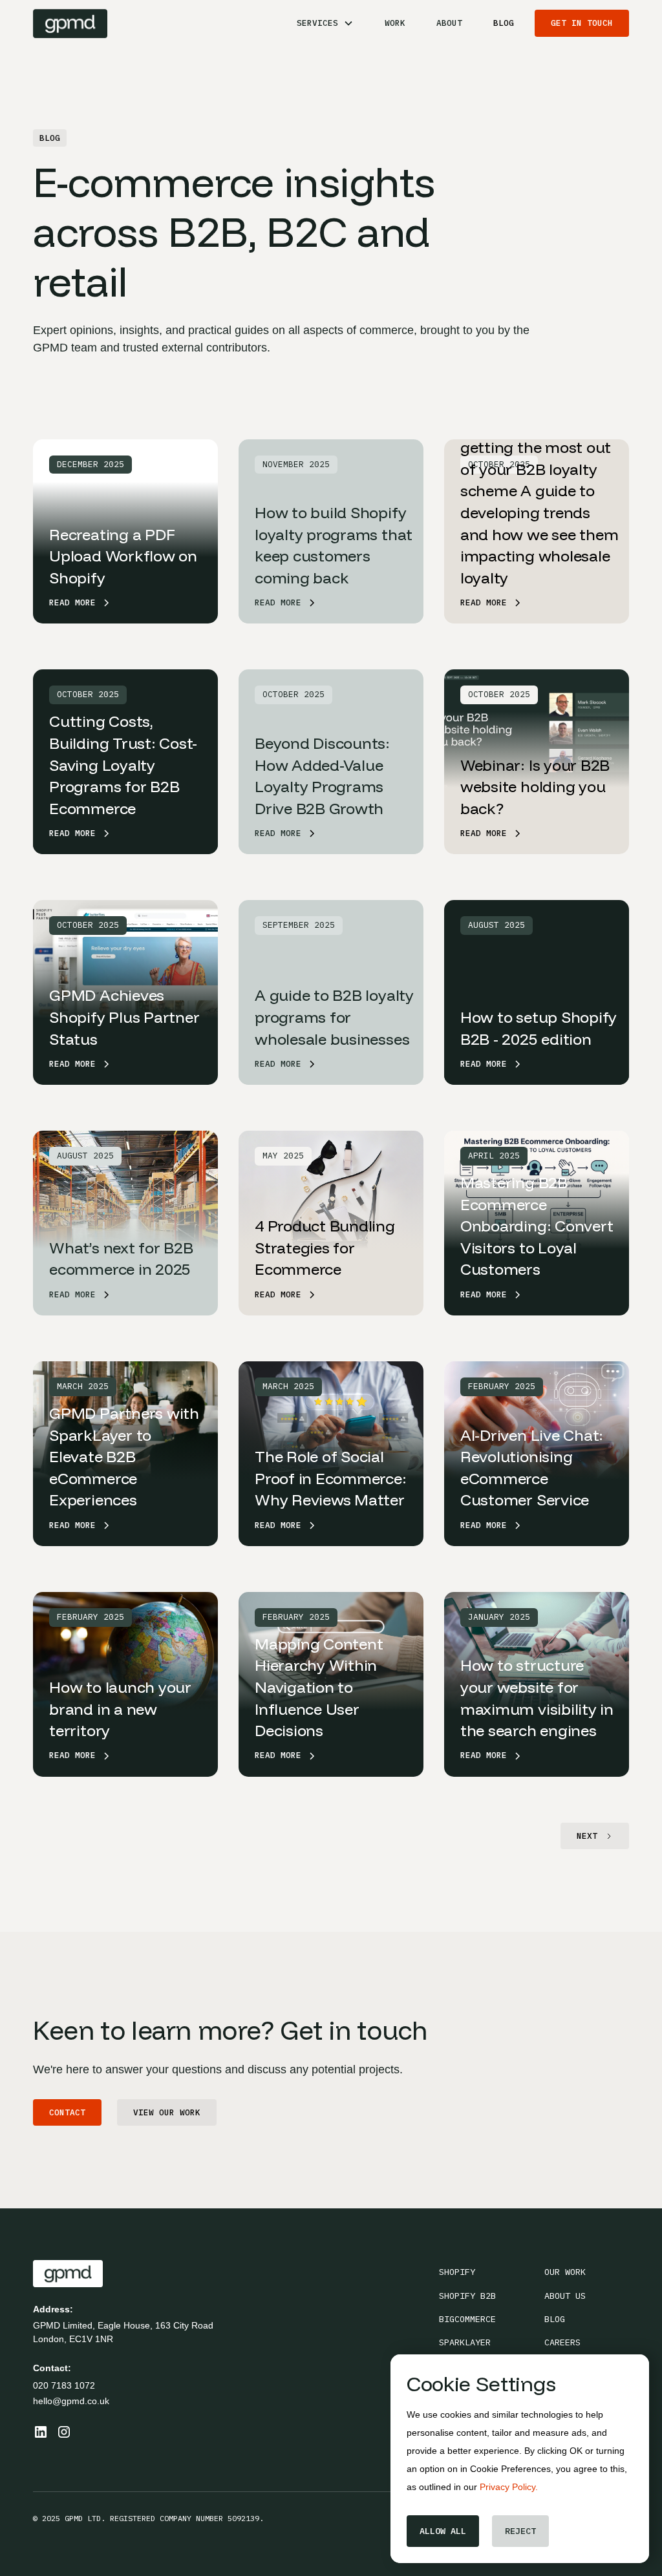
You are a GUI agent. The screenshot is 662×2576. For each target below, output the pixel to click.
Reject (520, 2531)
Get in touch (582, 23)
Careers (562, 2342)
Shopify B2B (467, 2296)
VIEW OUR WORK (167, 2112)
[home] (70, 24)
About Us (565, 2296)
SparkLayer (465, 2342)
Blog (504, 23)
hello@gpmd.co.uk (71, 2401)
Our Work (565, 2272)
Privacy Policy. (509, 2487)
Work (395, 23)
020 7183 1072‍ (64, 2385)
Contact (67, 2112)
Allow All (443, 2531)
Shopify (457, 2272)
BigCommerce (467, 2319)
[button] (325, 23)
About (449, 23)
